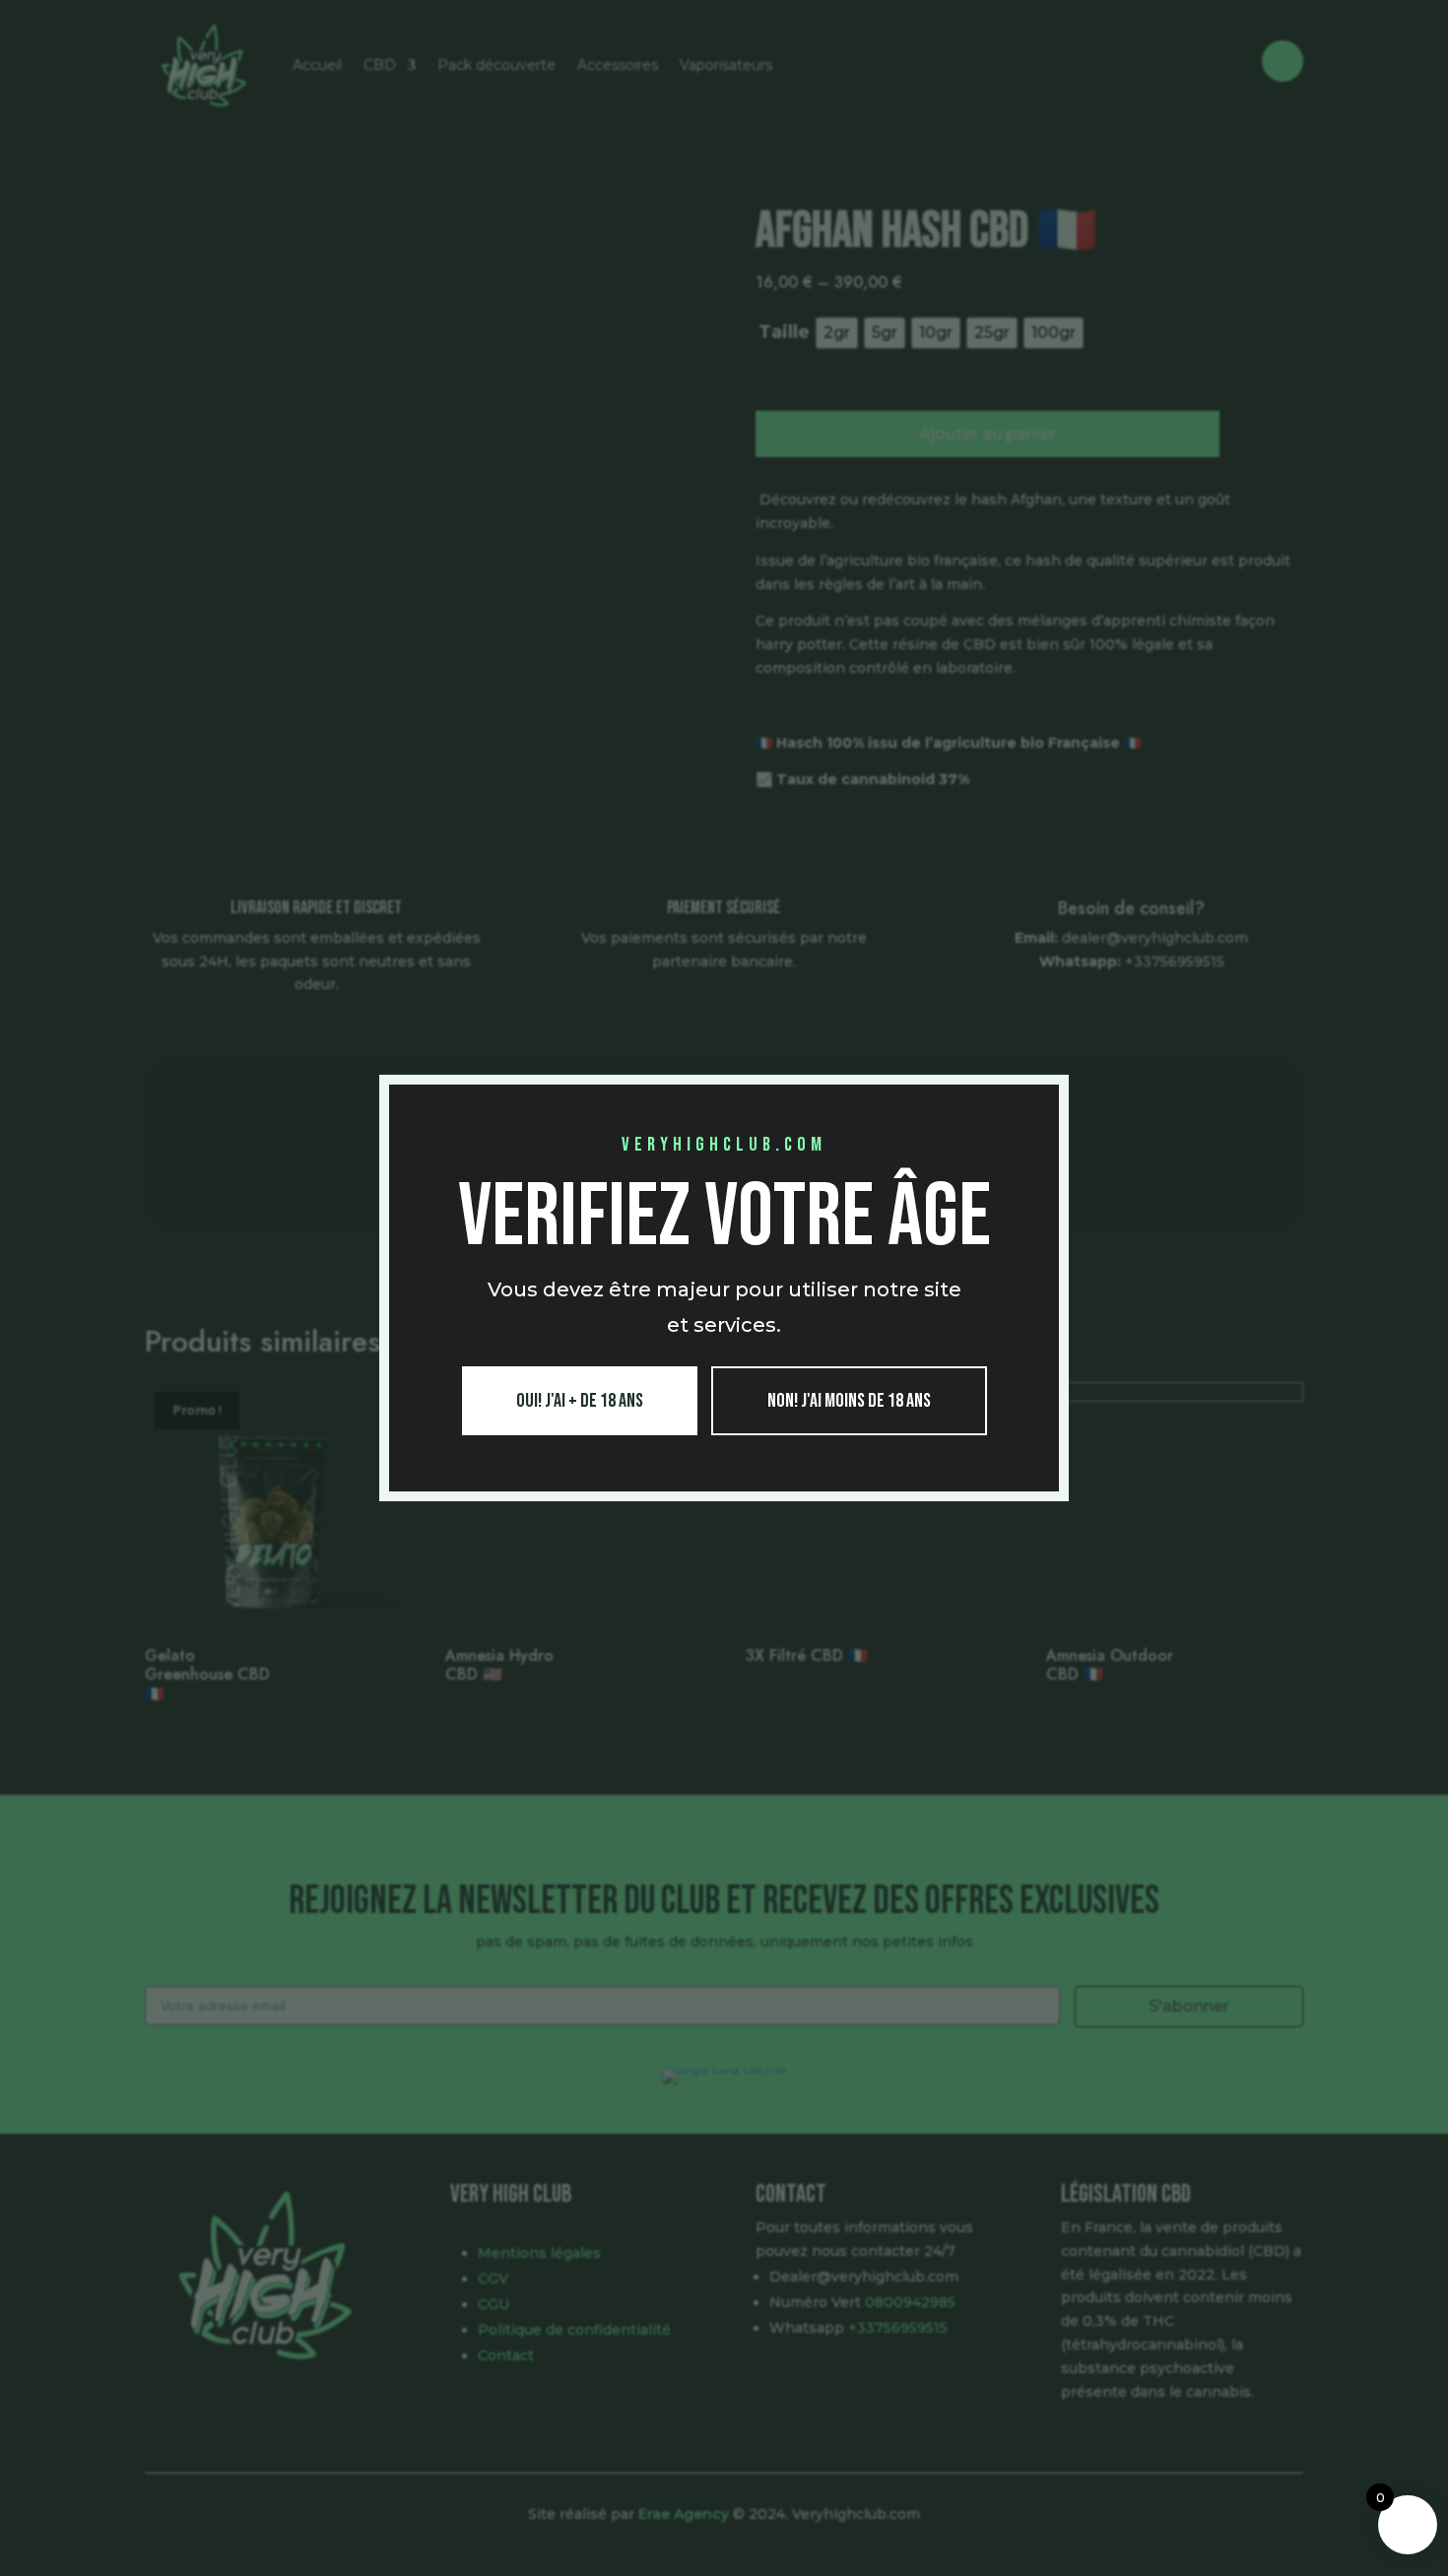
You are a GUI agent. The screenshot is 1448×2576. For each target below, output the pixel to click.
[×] (1052, 1092)
